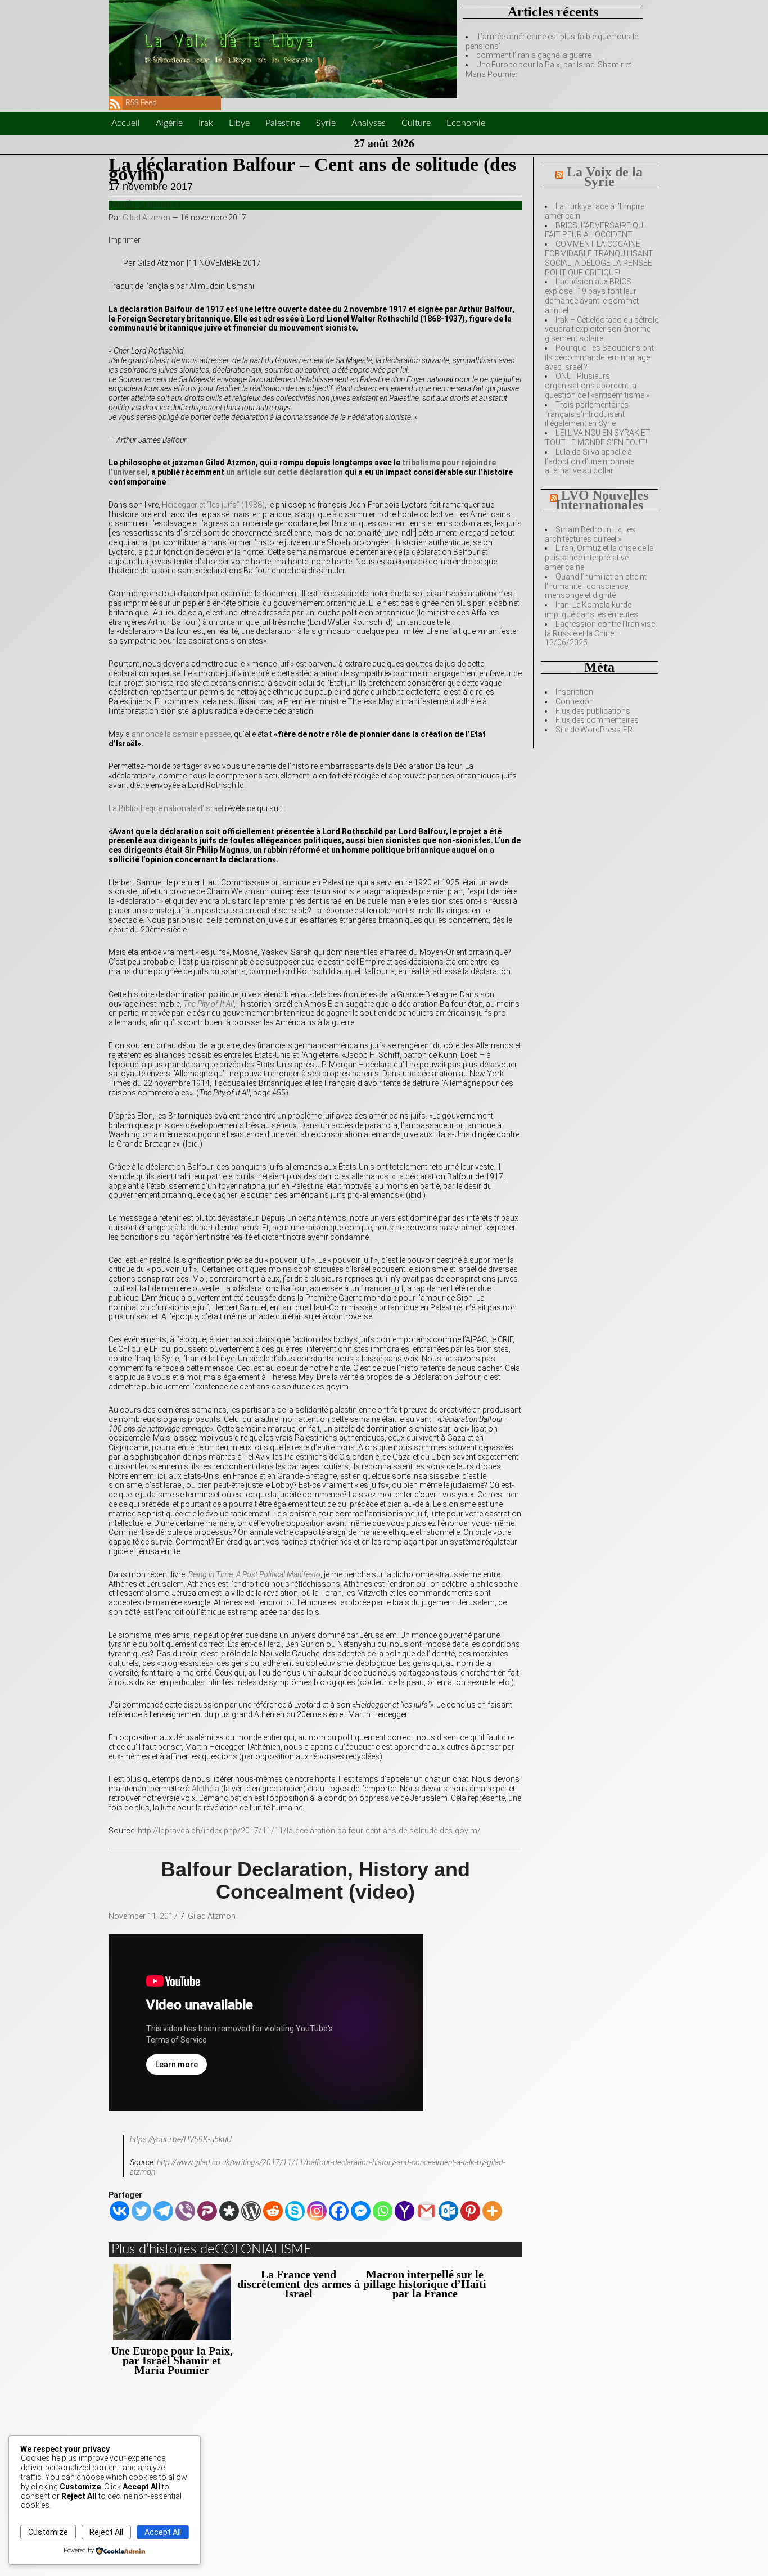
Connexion (575, 701)
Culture (416, 123)
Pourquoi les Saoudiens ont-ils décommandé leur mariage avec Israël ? (600, 357)
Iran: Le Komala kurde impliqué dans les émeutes (591, 610)
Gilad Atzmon (146, 218)
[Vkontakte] (119, 2211)
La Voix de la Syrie (605, 177)
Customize (48, 2532)
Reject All (106, 2532)
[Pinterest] (470, 2211)
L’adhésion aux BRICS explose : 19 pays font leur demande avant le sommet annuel (592, 296)
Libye (239, 123)
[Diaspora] (229, 2211)
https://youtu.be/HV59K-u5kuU (181, 2139)
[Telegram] (163, 2211)
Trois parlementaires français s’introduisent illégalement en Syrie (587, 414)
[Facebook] (339, 2211)
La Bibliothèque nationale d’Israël (166, 808)
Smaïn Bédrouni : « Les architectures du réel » (590, 534)
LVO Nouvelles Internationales (602, 500)
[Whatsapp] (383, 2211)
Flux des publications (593, 711)
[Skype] (295, 2211)
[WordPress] (251, 2211)
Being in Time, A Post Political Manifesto (254, 1574)
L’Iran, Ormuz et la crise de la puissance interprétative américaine (599, 558)
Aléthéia (205, 1789)
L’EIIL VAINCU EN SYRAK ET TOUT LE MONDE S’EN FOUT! (598, 438)
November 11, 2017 (143, 1916)
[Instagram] (317, 2211)
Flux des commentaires (597, 720)
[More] (492, 2211)
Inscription (574, 692)
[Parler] (207, 2211)
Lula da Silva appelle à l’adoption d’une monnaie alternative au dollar (589, 461)
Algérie (169, 123)
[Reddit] (273, 2211)
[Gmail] (426, 2211)
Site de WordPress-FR (594, 730)
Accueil (126, 123)
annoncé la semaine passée (181, 734)
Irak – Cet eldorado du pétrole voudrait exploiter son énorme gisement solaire (602, 329)
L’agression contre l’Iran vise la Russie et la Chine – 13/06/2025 (600, 633)
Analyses (369, 123)
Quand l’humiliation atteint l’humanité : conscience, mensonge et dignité (596, 586)
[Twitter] (141, 2211)
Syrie (326, 123)
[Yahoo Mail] (405, 2211)
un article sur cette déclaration (284, 472)
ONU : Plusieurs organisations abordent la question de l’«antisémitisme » (597, 386)
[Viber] (185, 2211)
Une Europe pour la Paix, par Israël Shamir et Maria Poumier (172, 2360)
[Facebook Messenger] (361, 2211)
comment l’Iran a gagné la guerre (534, 55)
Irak (206, 123)
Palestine (283, 123)
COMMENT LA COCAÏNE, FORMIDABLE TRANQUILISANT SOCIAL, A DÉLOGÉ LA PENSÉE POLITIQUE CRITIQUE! (599, 258)
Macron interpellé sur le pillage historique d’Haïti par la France (425, 2284)
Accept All (163, 2532)
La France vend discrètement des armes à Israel (299, 2284)
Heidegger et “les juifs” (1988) (213, 505)
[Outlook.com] (448, 2211)
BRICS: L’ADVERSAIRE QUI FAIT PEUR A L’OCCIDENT (595, 230)
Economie (466, 123)
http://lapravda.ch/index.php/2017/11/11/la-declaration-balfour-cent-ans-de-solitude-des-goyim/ (309, 1831)
